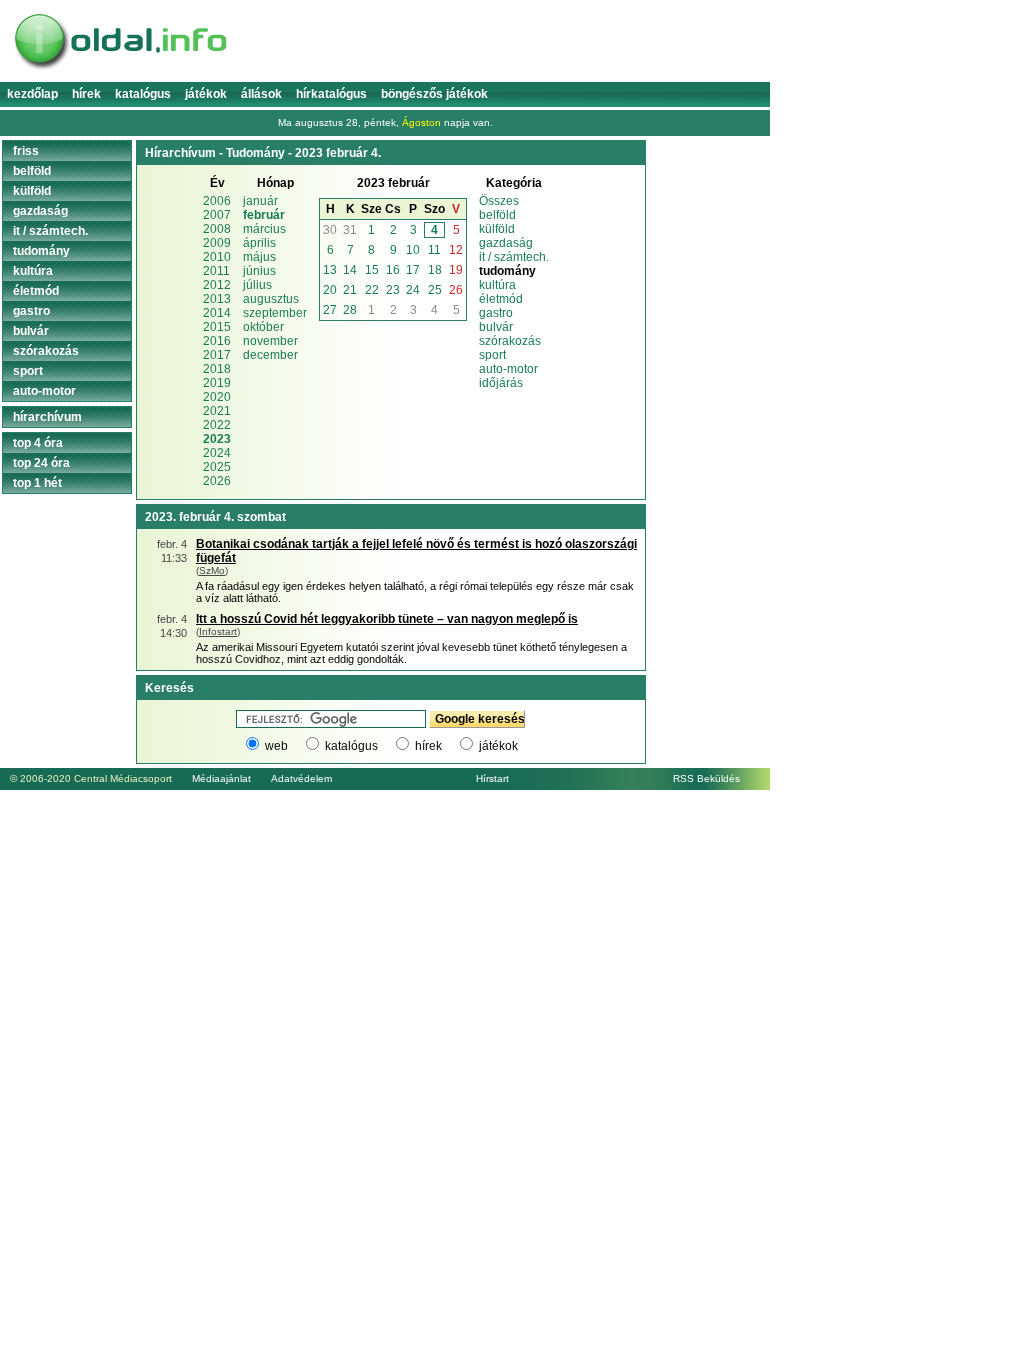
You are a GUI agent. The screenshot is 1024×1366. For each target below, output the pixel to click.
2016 (217, 341)
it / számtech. (514, 257)
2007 (217, 215)
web (276, 746)
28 (350, 310)
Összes (499, 201)
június (259, 271)
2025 (217, 467)
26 (456, 290)
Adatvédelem (301, 778)
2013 (217, 299)
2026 (217, 481)
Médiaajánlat (221, 778)
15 (372, 270)
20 (330, 290)
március (264, 229)
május (259, 257)
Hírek (86, 94)
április (259, 243)
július (257, 285)
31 (350, 230)
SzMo (212, 570)
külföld (497, 229)
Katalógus (143, 94)
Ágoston (421, 122)
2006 (217, 201)
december (270, 355)
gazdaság (506, 243)
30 (330, 230)
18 (435, 270)
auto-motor (508, 369)
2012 (217, 285)
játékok (498, 746)
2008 (217, 229)
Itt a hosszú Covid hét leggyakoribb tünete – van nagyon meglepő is (387, 619)
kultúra (497, 285)
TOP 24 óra (41, 463)
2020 (217, 397)
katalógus (351, 746)
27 (330, 310)
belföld (497, 215)
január (260, 201)
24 (413, 290)
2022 (217, 425)
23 (393, 290)
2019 (217, 383)
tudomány (41, 251)
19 (456, 270)
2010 (217, 257)
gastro (496, 313)
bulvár (496, 327)
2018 (217, 369)
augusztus (271, 299)
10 (413, 250)
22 (372, 290)
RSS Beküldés (706, 778)
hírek (428, 746)
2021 (217, 411)
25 (435, 290)
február (264, 215)
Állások (261, 94)
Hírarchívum (47, 417)
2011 (216, 271)
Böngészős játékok (434, 94)
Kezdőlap (32, 94)
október (263, 327)
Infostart (218, 631)
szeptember (275, 313)
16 (393, 270)
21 (350, 290)
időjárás (501, 383)
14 (350, 270)
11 (434, 250)
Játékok (206, 94)
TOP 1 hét (37, 483)
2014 (217, 313)
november (270, 341)
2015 (217, 327)
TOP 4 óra (38, 443)
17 (413, 270)
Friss (26, 151)
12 (456, 250)
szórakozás (510, 341)
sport (492, 355)
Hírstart (492, 778)
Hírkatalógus (331, 94)
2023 (217, 439)
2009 (217, 243)
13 (330, 270)
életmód (501, 299)
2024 (217, 453)
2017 (217, 355)
